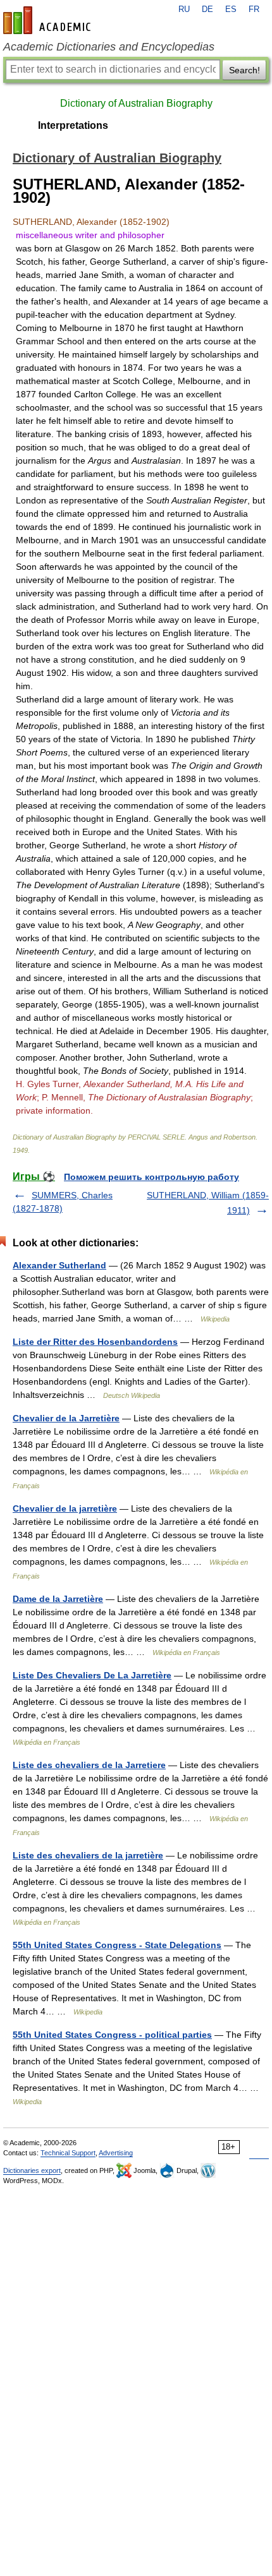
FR (254, 9)
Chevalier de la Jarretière (66, 1418)
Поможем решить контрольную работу (151, 1177)
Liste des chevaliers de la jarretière (88, 1855)
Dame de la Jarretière (58, 1599)
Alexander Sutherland (59, 1265)
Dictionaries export (32, 2170)
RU (184, 9)
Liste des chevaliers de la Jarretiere (89, 1765)
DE (207, 9)
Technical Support (68, 2153)
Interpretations (73, 125)
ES (231, 9)
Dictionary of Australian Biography (136, 103)
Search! (244, 70)
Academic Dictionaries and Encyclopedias (109, 47)
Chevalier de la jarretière (65, 1508)
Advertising (116, 2153)
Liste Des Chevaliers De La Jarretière (92, 1675)
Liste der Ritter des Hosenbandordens (95, 1342)
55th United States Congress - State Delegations (117, 1945)
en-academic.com (49, 20)
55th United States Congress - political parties (112, 2035)
